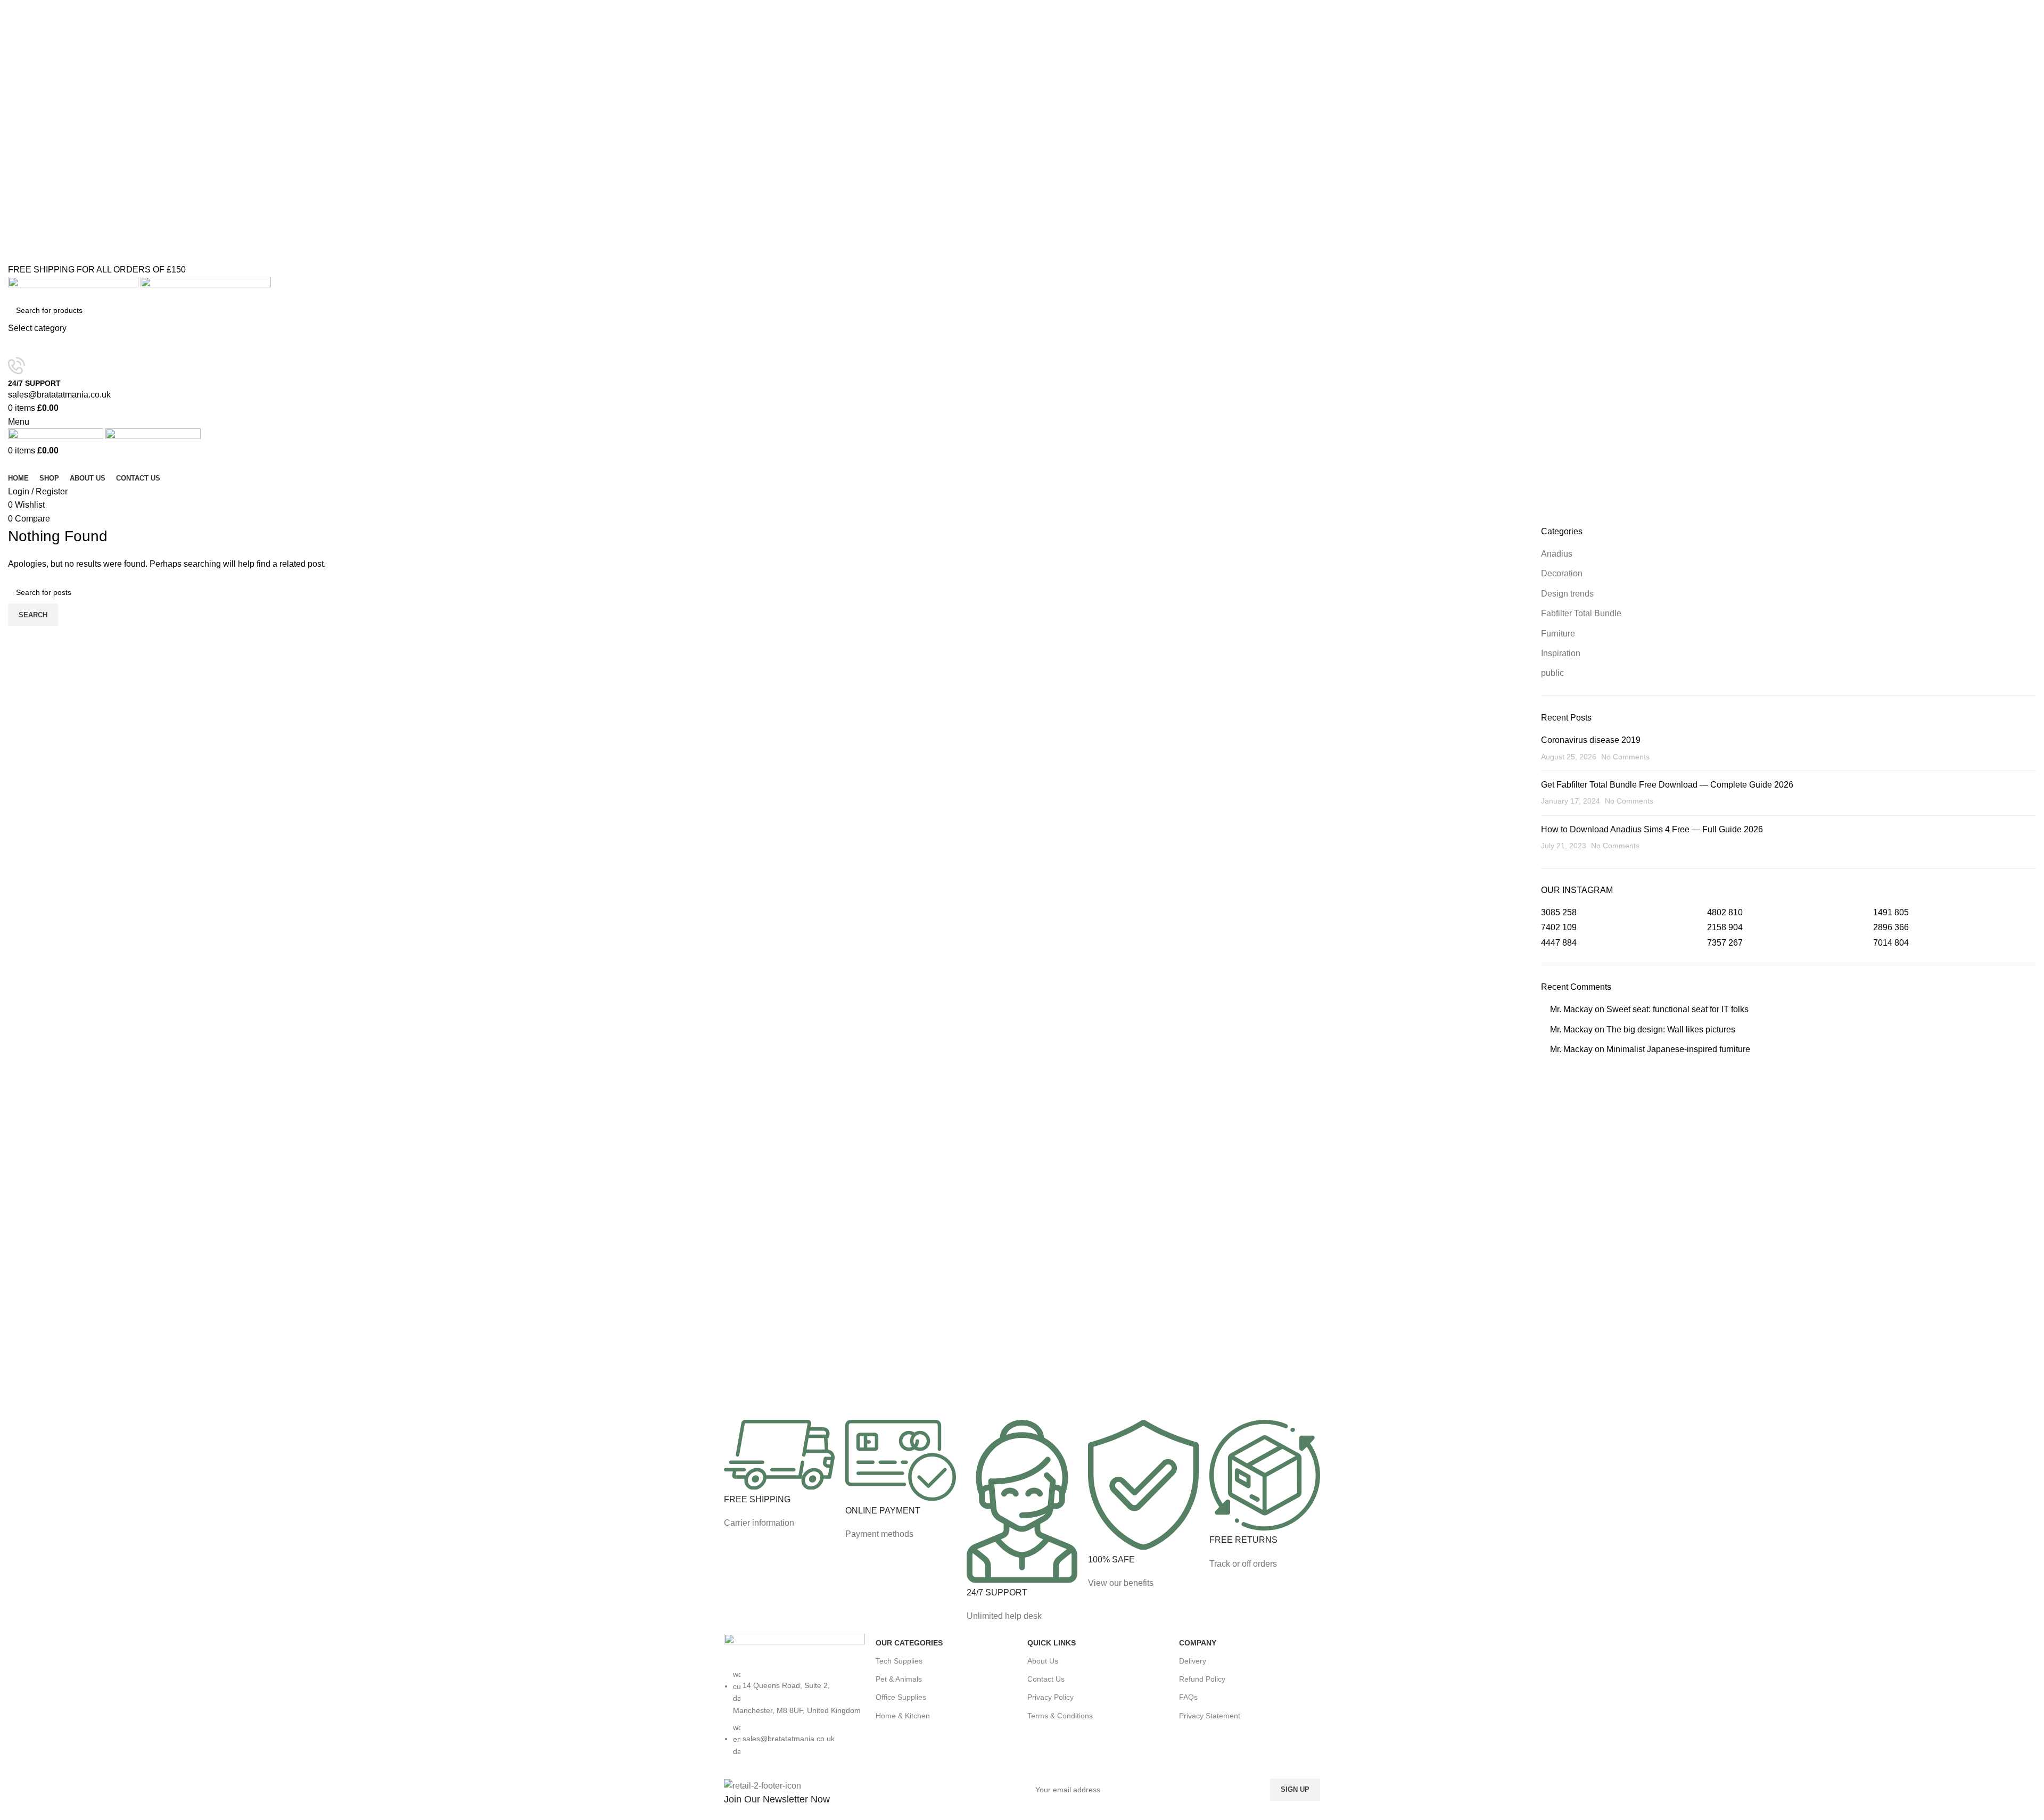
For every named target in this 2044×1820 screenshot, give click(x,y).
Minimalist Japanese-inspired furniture (1678, 1049)
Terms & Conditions (1060, 1716)
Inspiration (1561, 653)
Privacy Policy (1050, 1697)
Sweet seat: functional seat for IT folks (1678, 1009)
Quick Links (1052, 1643)
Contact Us (1046, 1679)
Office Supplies (901, 1697)
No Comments (1625, 757)
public (1552, 673)
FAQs (1188, 1697)
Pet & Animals (899, 1679)
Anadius (1557, 554)
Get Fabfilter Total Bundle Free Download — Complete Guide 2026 (1667, 785)
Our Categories (909, 1643)
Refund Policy (1202, 1679)
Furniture (1558, 634)
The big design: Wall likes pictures (1671, 1029)
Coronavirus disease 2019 (1591, 740)
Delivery (1193, 1661)
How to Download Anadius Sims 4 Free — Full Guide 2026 (1652, 829)
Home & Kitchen (903, 1716)
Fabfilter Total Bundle (1581, 613)
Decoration (1562, 573)
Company (1198, 1643)
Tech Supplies (899, 1661)
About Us (1043, 1661)
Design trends (1567, 594)
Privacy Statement (1210, 1716)
